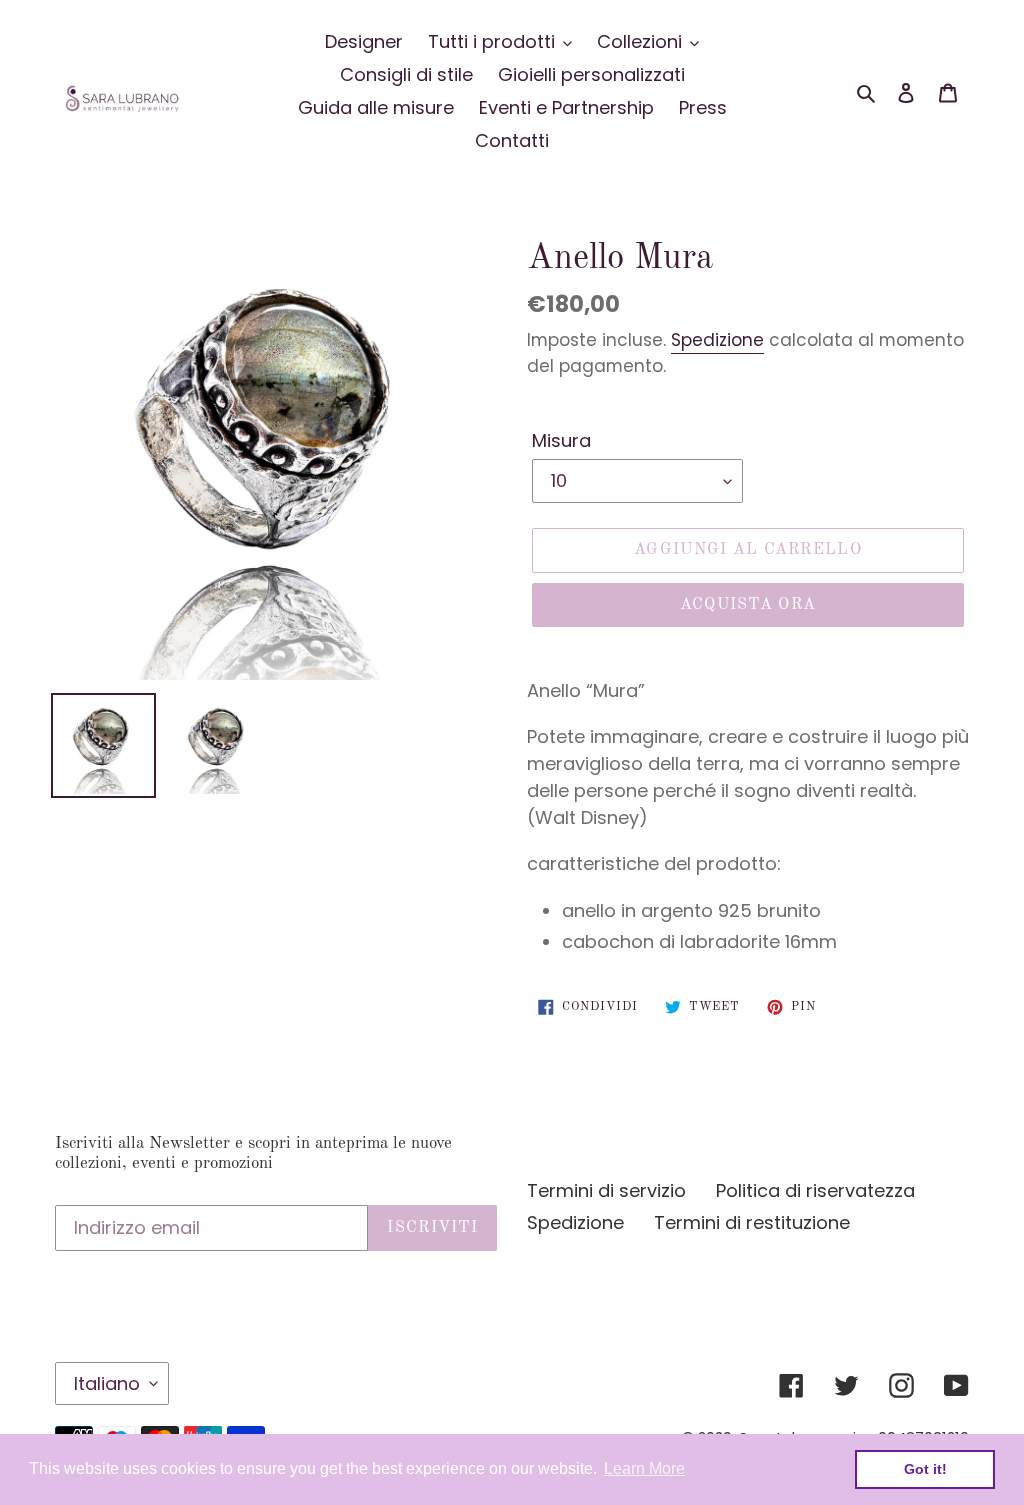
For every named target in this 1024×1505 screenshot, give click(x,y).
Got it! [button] (925, 1469)
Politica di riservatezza (815, 1190)
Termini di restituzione (752, 1222)
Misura (561, 440)
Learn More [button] (644, 1468)
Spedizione (717, 340)
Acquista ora (748, 605)
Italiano (107, 1383)
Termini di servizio (606, 1190)
